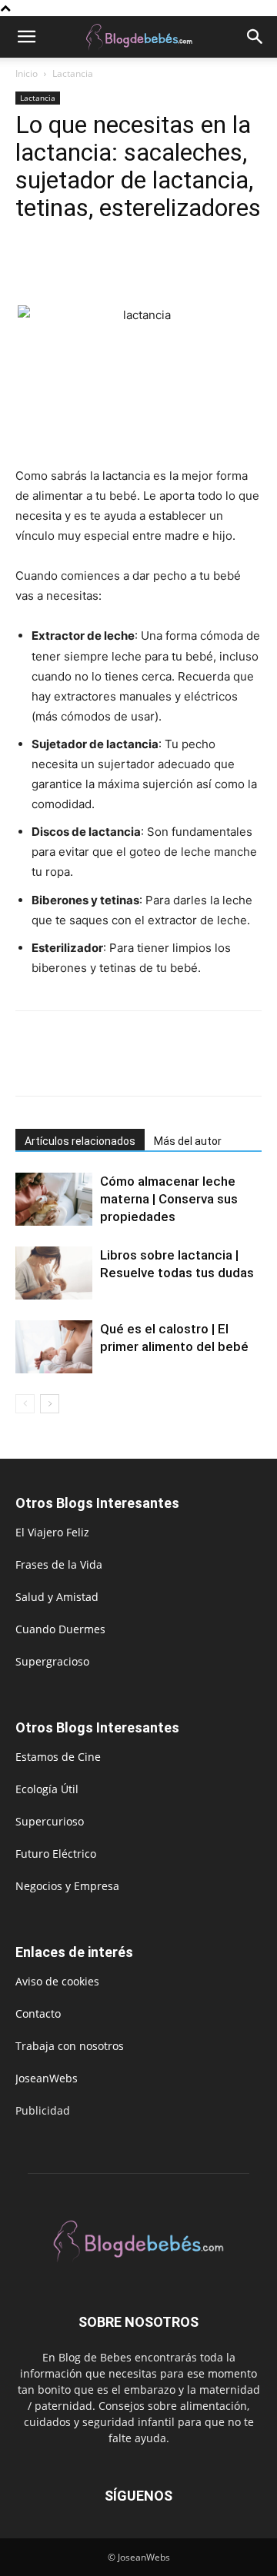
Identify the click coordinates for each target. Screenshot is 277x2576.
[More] (173, 269)
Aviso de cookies (57, 1981)
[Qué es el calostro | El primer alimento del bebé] (54, 1347)
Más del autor (188, 1141)
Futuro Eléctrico (56, 1854)
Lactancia (73, 73)
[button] (26, 37)
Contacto (38, 2014)
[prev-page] (25, 1404)
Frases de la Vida (59, 1564)
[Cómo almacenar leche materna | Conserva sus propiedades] (54, 1199)
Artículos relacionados (80, 1141)
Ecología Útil (47, 1789)
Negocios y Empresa (67, 1886)
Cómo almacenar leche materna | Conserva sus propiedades (169, 1199)
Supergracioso (52, 1661)
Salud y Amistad (57, 1597)
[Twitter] (66, 269)
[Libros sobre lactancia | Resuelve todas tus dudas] (54, 1273)
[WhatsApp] (137, 269)
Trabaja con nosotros (70, 2046)
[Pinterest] (102, 269)
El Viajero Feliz (52, 1532)
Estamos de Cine (58, 1757)
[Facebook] (31, 269)
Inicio (27, 73)
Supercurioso (50, 1821)
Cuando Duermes (60, 1629)
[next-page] (50, 1404)
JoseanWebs (47, 2078)
